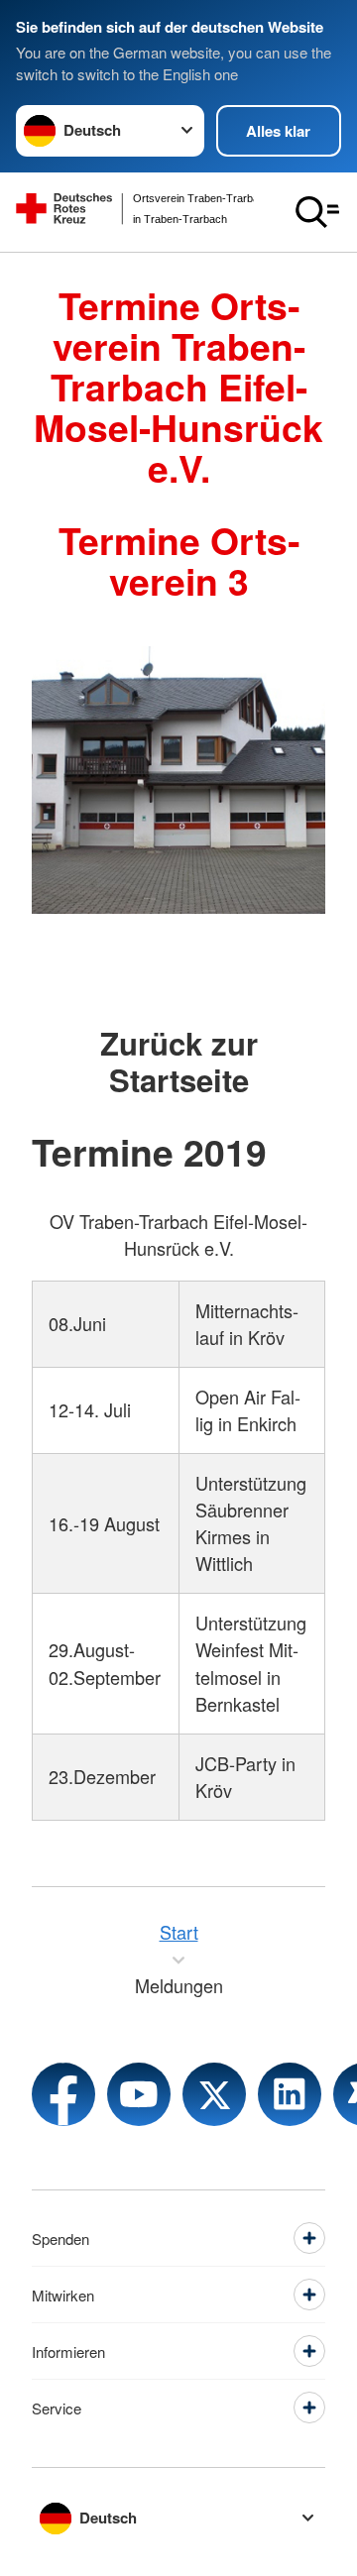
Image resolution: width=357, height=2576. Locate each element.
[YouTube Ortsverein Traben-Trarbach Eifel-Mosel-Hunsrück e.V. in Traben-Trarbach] (139, 2094)
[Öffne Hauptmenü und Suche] (317, 212)
